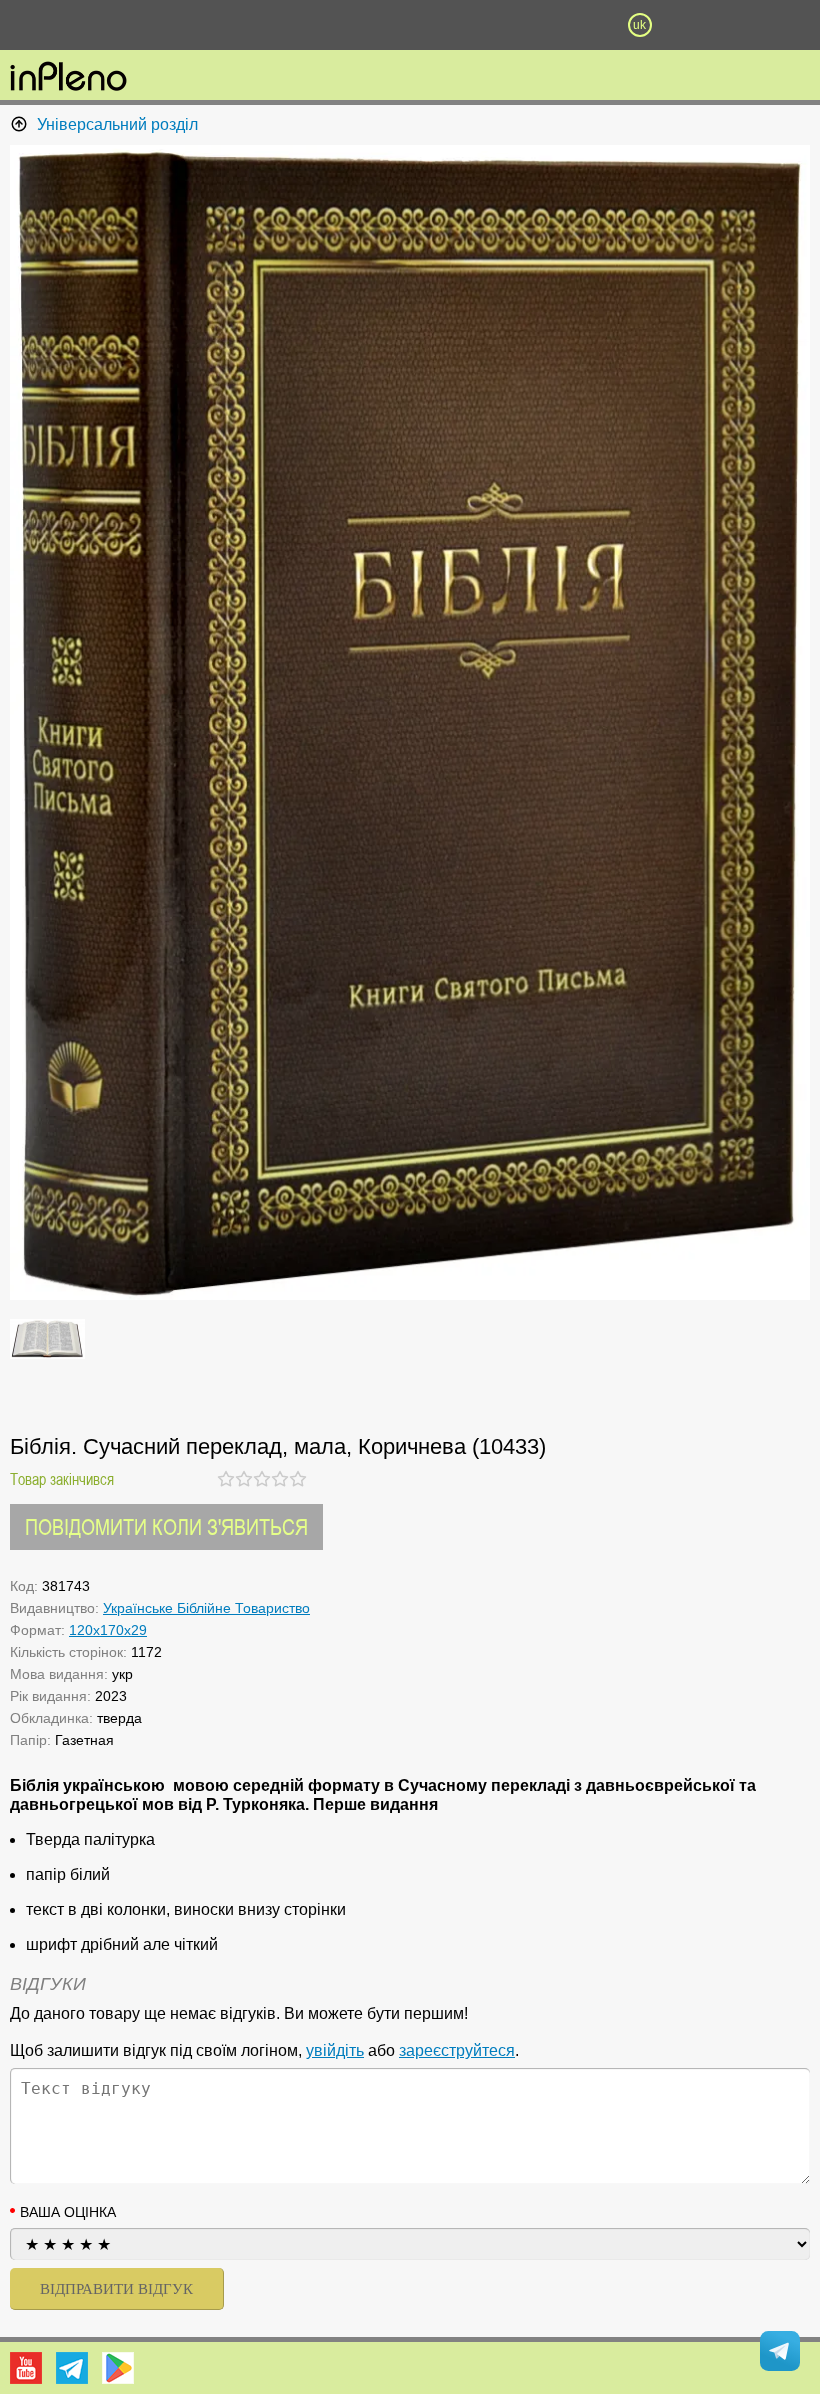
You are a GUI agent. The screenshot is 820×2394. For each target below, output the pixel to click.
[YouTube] (26, 2368)
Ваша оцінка (68, 2212)
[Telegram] (72, 2368)
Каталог (62, 25)
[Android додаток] (118, 2368)
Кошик (525, 25)
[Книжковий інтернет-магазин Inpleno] (68, 78)
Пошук (295, 25)
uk (639, 25)
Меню (180, 25)
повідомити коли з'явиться (166, 1526)
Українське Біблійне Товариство (206, 1608)
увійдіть (335, 2050)
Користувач (410, 25)
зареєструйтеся (457, 2050)
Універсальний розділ (117, 124)
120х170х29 (108, 1630)
